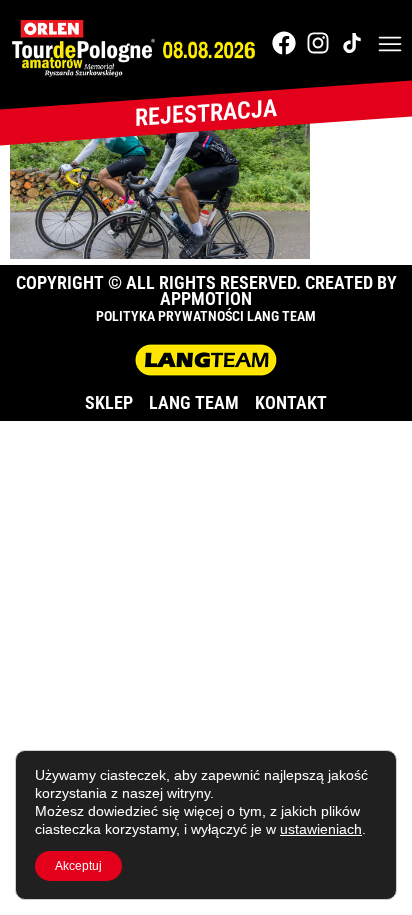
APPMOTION (206, 298)
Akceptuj (78, 866)
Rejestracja (206, 113)
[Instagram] (318, 43)
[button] (390, 46)
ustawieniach (321, 829)
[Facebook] (284, 43)
